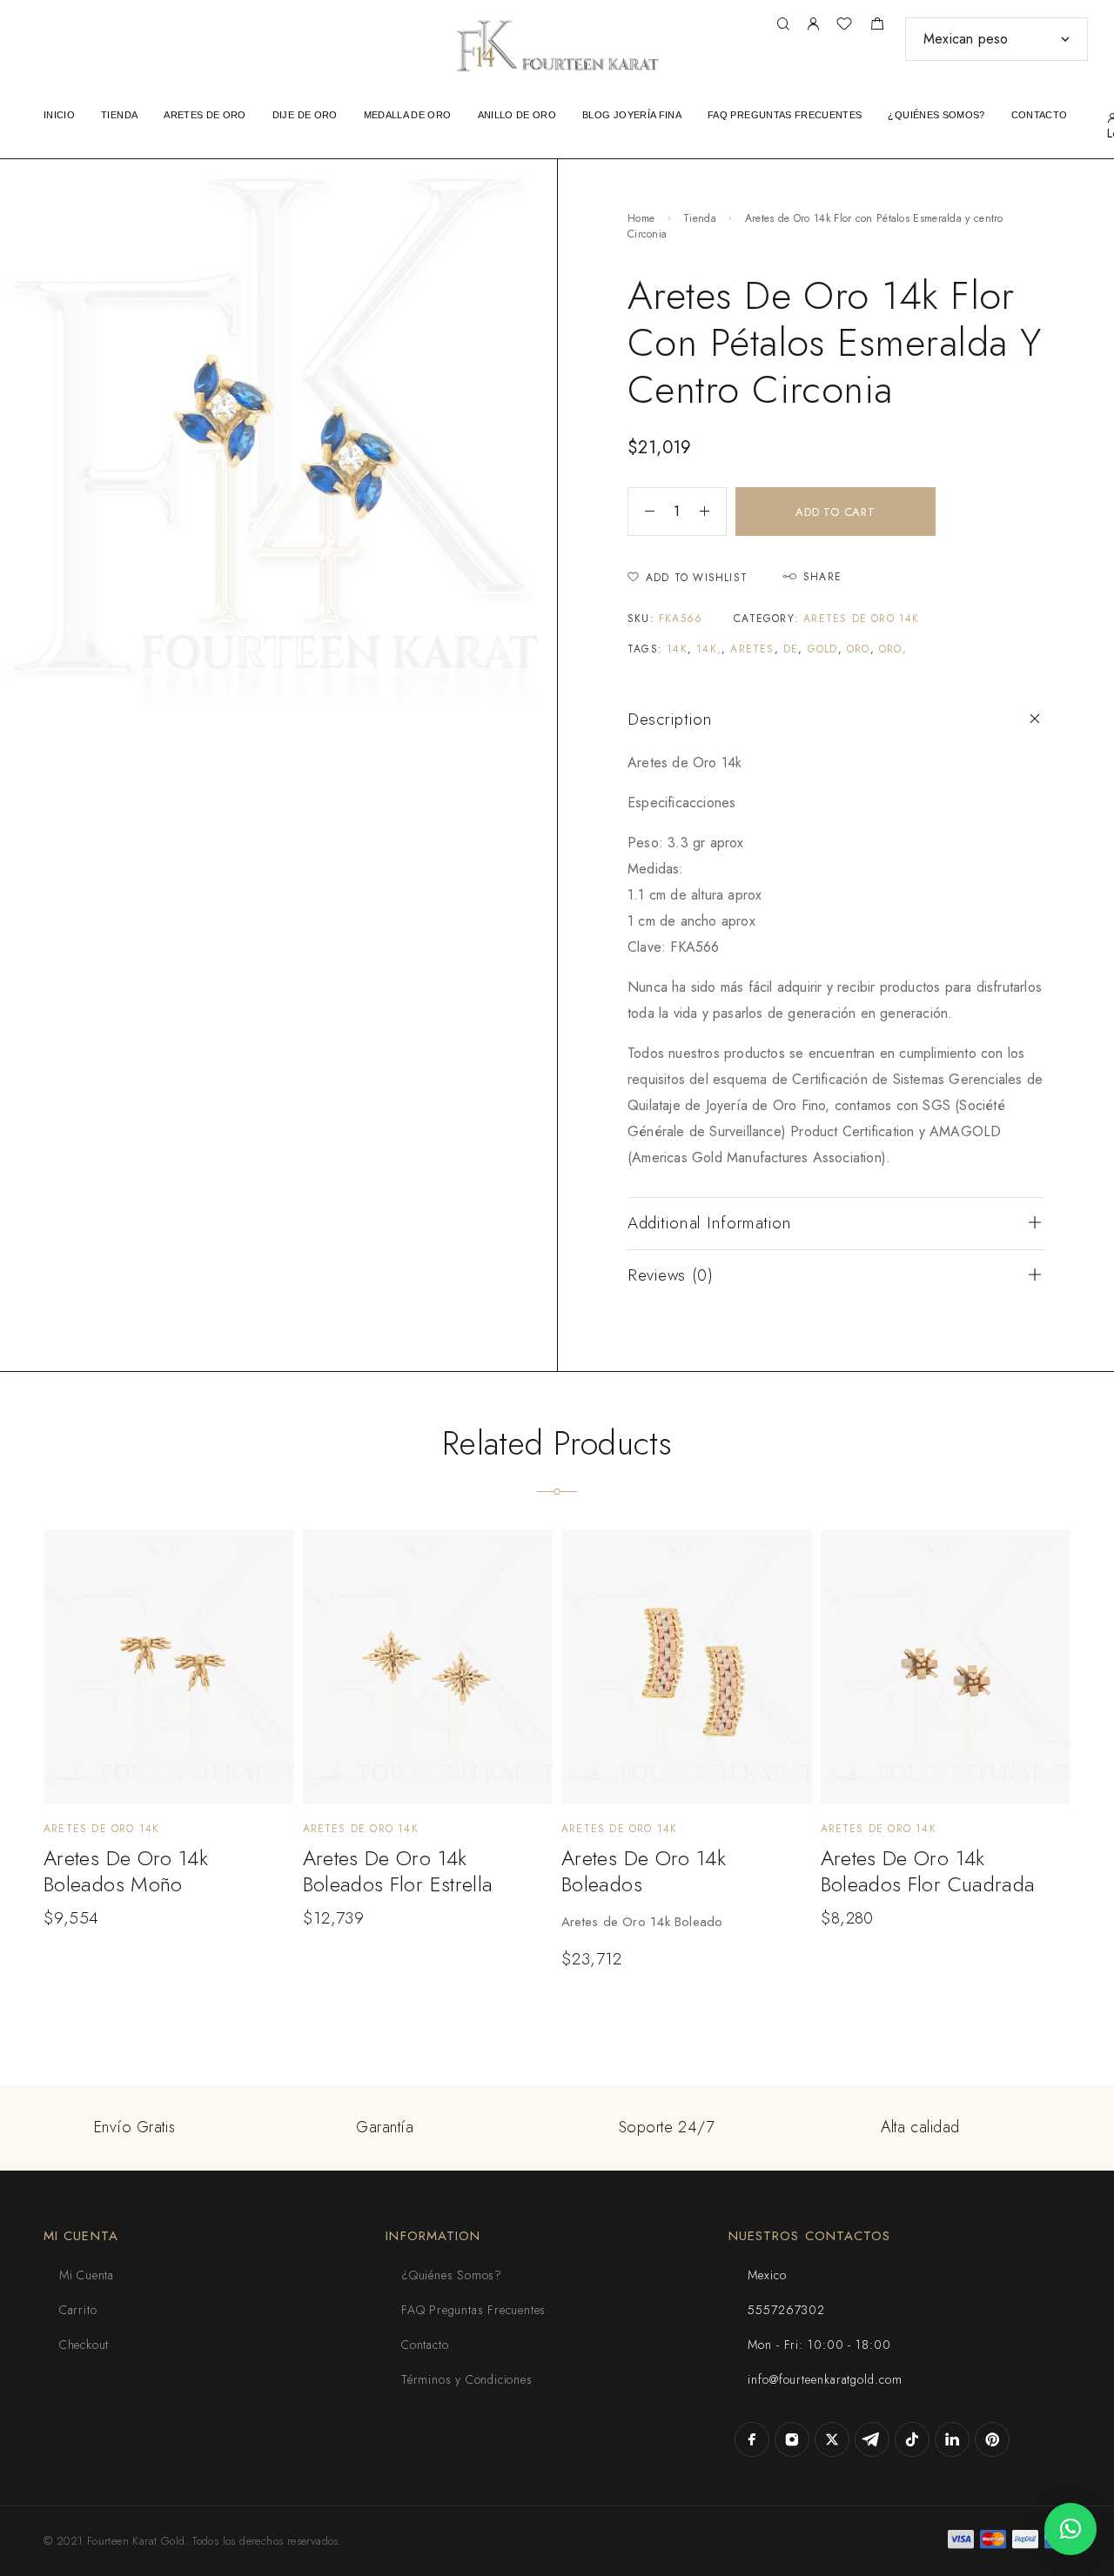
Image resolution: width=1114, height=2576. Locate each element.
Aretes (752, 649)
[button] (1070, 2529)
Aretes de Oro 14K (861, 619)
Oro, (893, 649)
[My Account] (813, 25)
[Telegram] (872, 2439)
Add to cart (835, 512)
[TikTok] (912, 2439)
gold (823, 649)
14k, (709, 649)
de (791, 649)
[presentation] (674, 1922)
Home (641, 218)
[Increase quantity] (713, 512)
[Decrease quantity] (641, 512)
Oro (859, 649)
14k (677, 649)
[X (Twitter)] (832, 2439)
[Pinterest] (992, 2439)
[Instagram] (792, 2439)
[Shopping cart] (877, 26)
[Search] (783, 25)
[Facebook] (752, 2439)
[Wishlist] (844, 26)
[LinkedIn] (952, 2439)
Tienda (700, 218)
